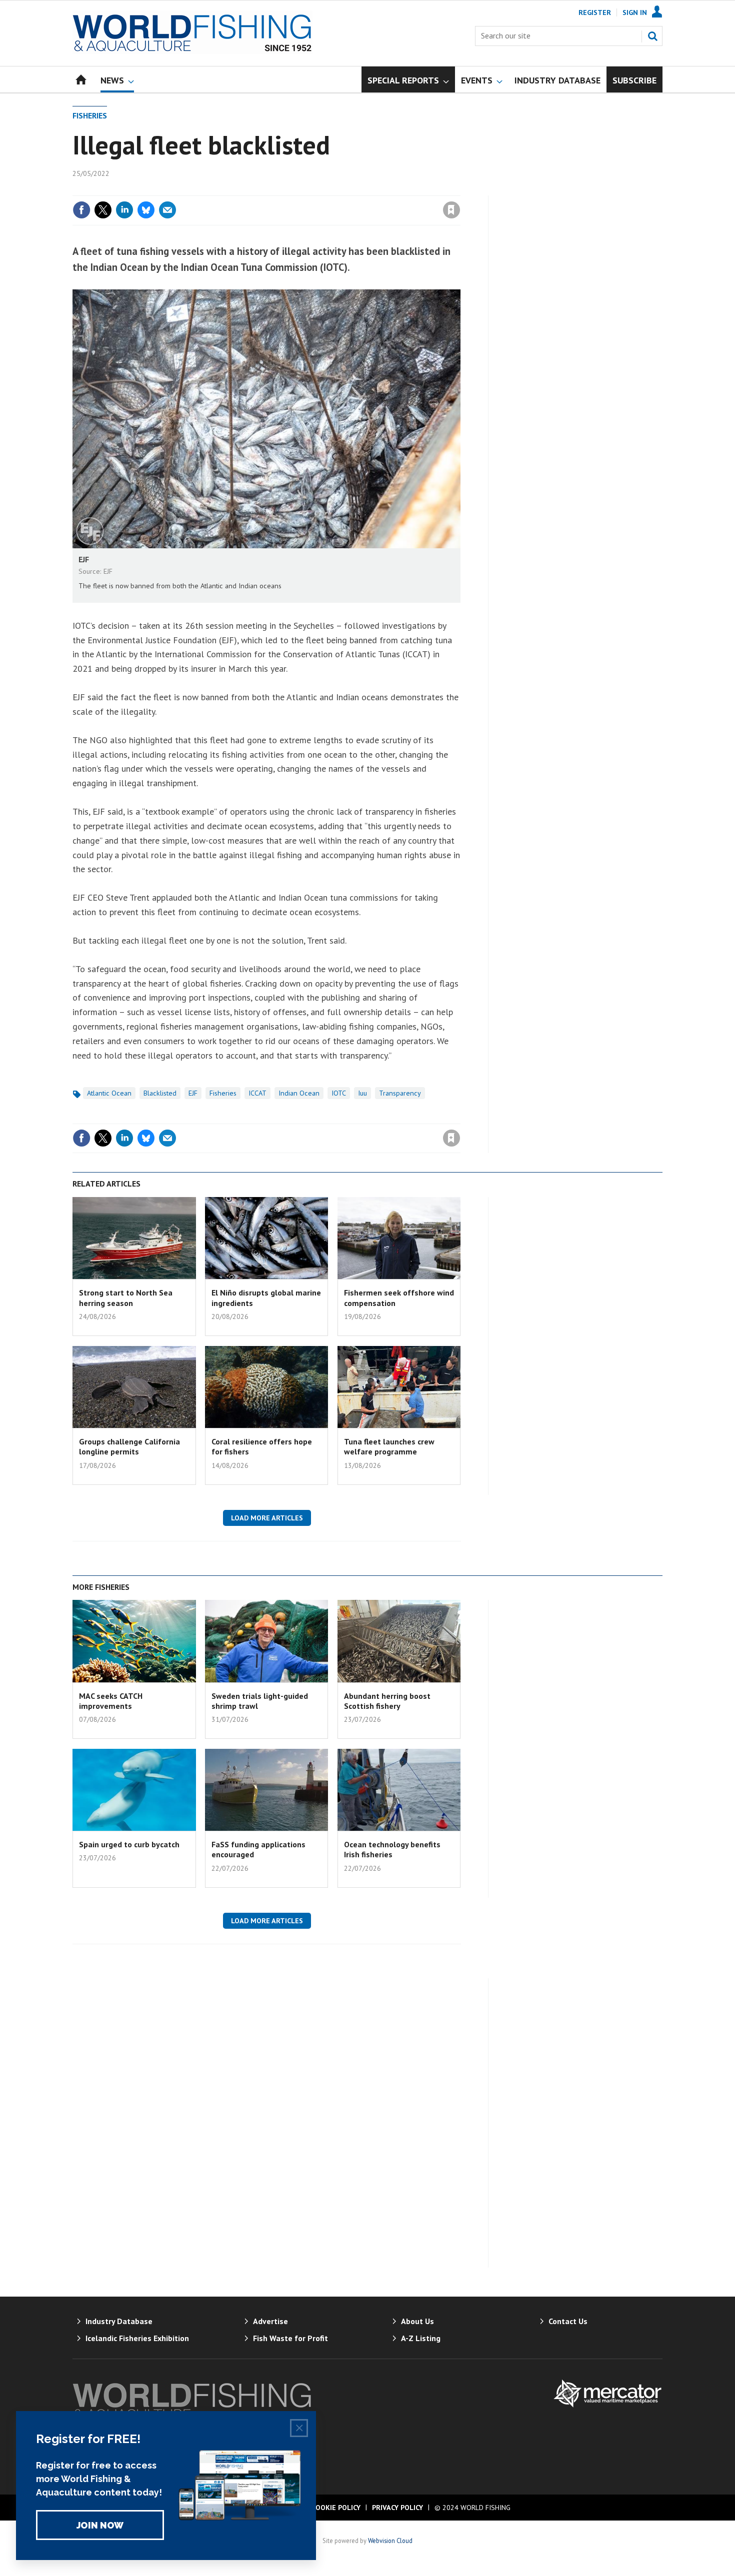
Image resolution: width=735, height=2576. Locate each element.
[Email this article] (167, 210)
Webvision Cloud (390, 2541)
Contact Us (568, 2321)
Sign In (635, 12)
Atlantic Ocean (109, 1093)
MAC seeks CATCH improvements (111, 1701)
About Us (417, 2321)
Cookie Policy (336, 2508)
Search (652, 36)
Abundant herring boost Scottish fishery (387, 1701)
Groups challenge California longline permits (129, 1446)
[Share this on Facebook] (81, 210)
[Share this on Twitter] (103, 210)
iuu (362, 1093)
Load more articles (267, 1518)
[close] (460, 189)
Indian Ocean (299, 1093)
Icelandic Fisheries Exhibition (137, 2338)
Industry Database (119, 2321)
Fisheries (90, 115)
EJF (193, 1093)
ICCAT (257, 1093)
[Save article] (451, 210)
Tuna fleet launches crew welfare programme (389, 1446)
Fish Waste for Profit (290, 2338)
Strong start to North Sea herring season (126, 1297)
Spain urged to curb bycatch (129, 1844)
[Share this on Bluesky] (146, 210)
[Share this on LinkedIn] (124, 210)
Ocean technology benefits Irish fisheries (392, 1849)
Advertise (270, 2321)
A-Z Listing (421, 2338)
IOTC (339, 1093)
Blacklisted (160, 1093)
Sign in (334, 189)
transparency (400, 1093)
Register (595, 12)
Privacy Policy (397, 2508)
